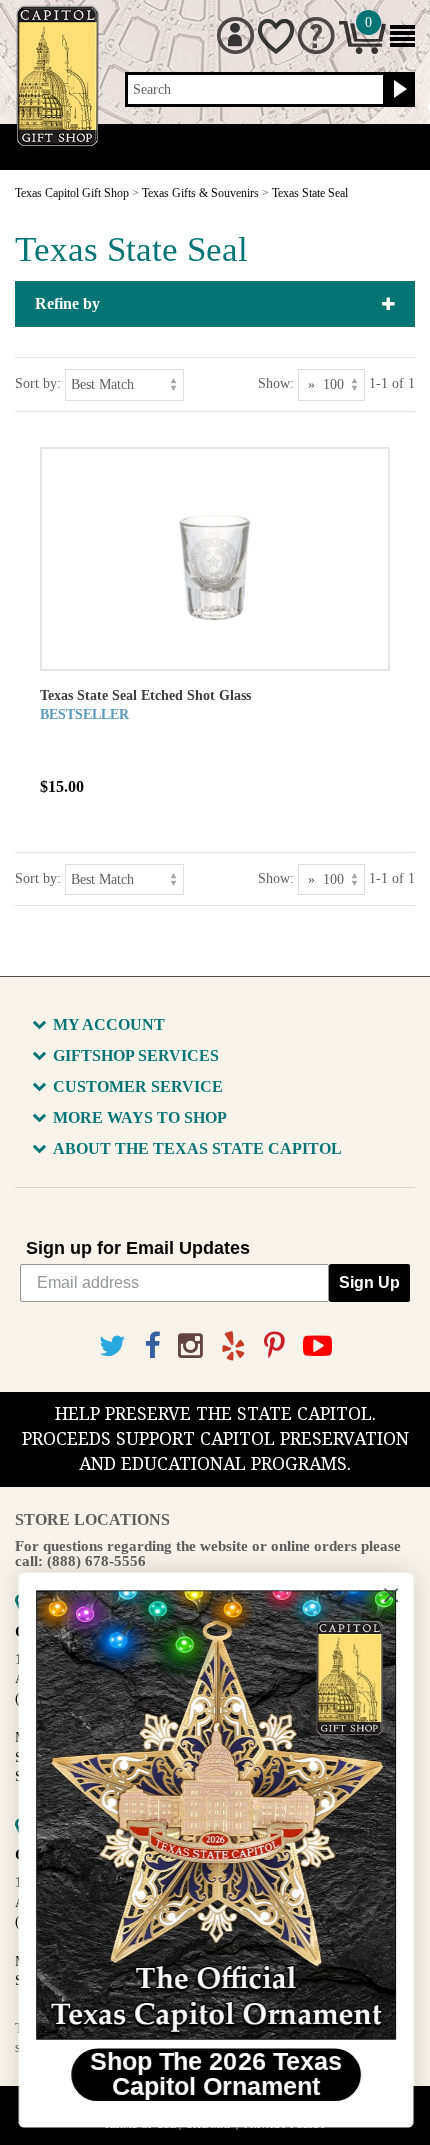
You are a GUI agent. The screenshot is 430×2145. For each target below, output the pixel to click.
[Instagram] (190, 1346)
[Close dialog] (390, 1595)
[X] (112, 1346)
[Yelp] (233, 1346)
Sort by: (38, 383)
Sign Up (369, 1282)
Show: (276, 383)
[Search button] (397, 90)
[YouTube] (317, 1346)
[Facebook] (152, 1346)
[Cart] (362, 49)
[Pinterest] (274, 1346)
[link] (215, 1815)
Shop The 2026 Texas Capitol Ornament (215, 2074)
